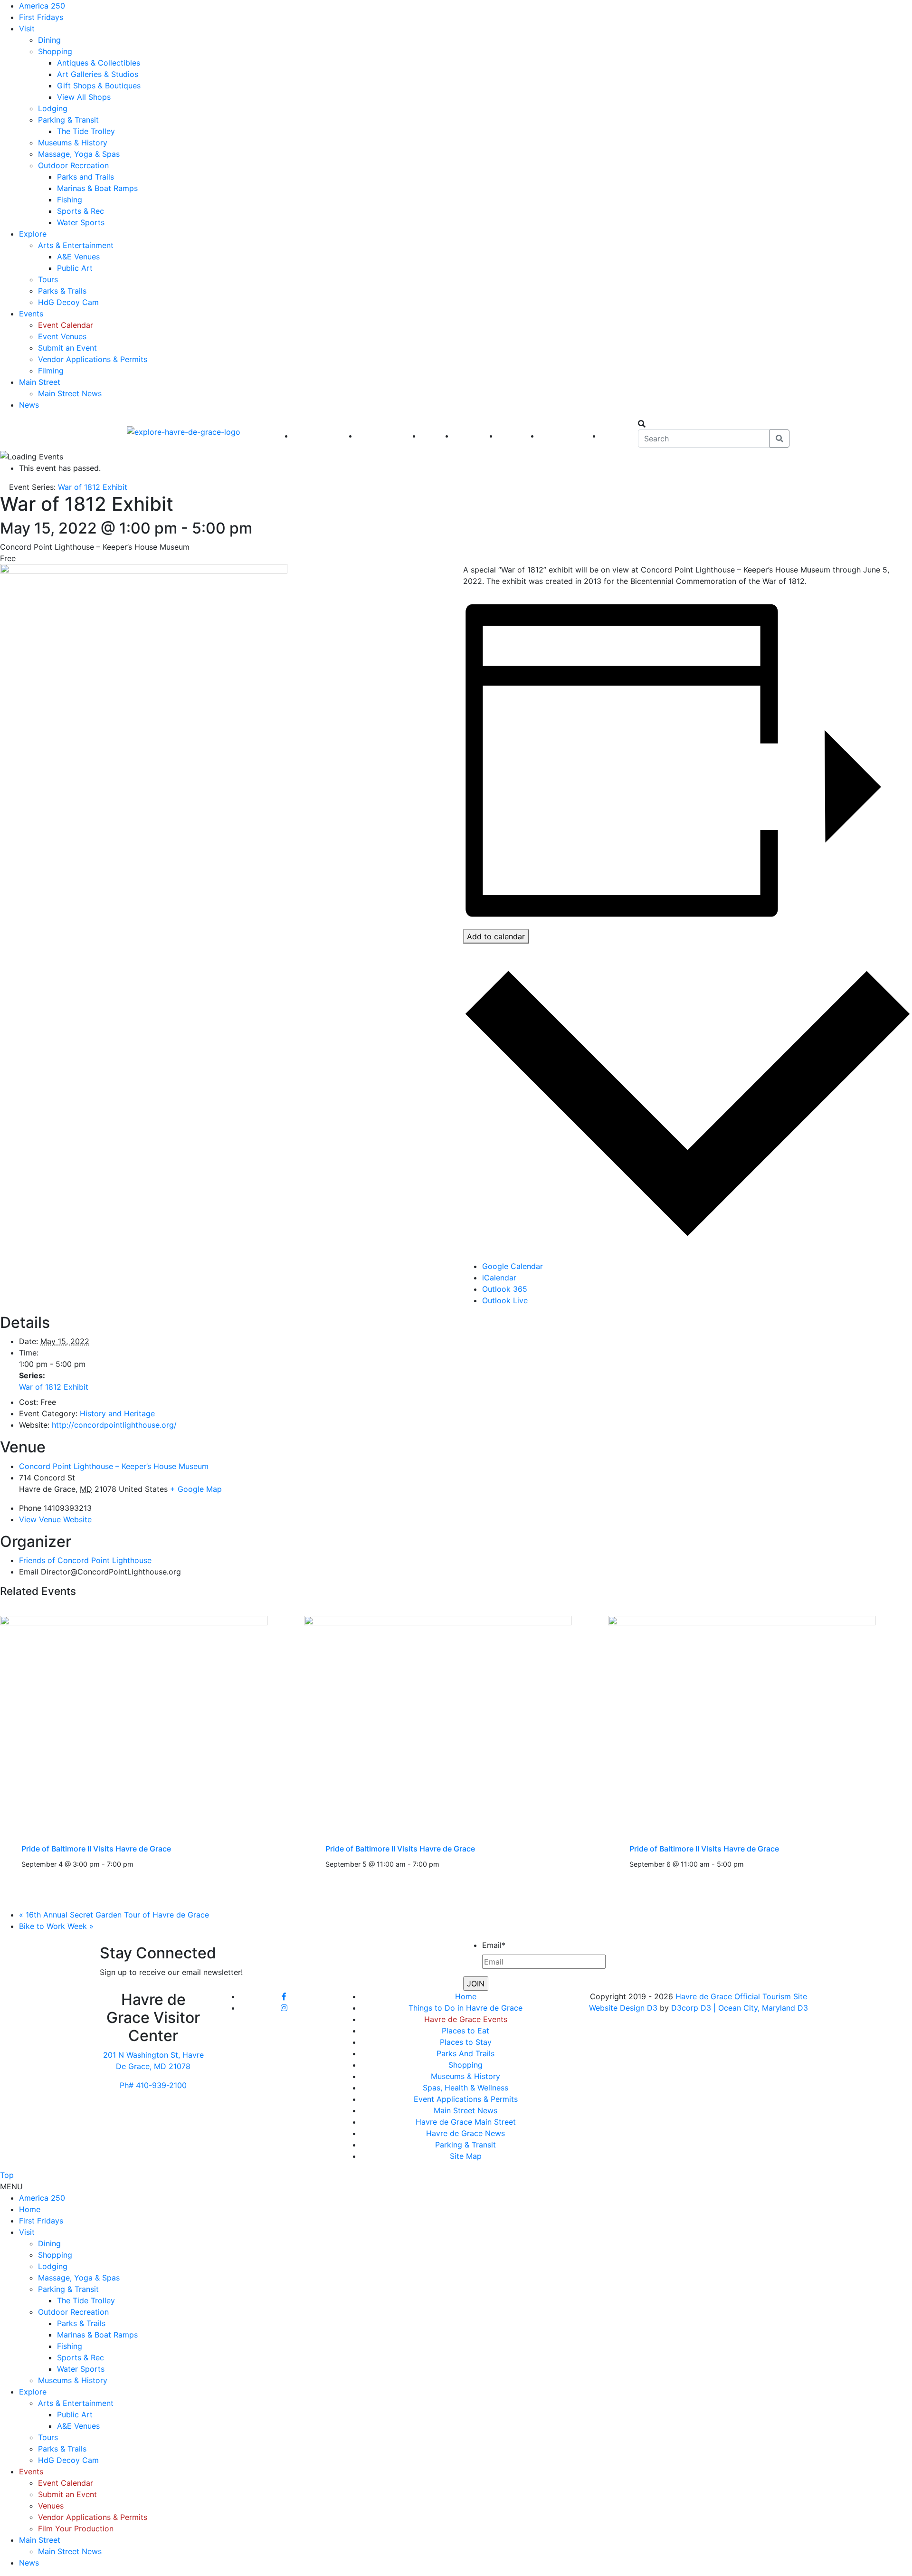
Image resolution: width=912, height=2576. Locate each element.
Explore (33, 234)
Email (494, 1945)
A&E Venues (78, 257)
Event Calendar (66, 325)
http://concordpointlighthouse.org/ (114, 1425)
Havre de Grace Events (466, 2019)
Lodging (53, 108)
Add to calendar (496, 936)
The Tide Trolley (86, 131)
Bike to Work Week (56, 1926)
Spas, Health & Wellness (465, 2088)
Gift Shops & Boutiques (99, 86)
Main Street (40, 382)
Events (31, 314)
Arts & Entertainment (76, 245)
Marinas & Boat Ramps (97, 188)
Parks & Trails (62, 291)
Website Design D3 (624, 2008)
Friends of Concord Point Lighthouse (85, 1560)
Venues (51, 2506)
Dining (49, 40)
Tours (48, 279)
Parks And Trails (465, 2053)
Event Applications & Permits (466, 2099)
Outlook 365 (505, 1289)
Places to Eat (465, 2031)
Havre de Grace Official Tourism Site (741, 1996)
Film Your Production (76, 2528)
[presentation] (134, 1718)
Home (466, 1996)
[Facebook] (284, 1996)
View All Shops (84, 97)
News (29, 405)
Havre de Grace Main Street (466, 2122)
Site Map (466, 2156)
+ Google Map (196, 1489)
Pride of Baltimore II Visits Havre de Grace (96, 1849)
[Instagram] (284, 2008)
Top (7, 2175)
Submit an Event (67, 348)
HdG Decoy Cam (68, 302)
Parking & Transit (68, 120)
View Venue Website (55, 1519)
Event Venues (62, 336)
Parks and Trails (85, 177)
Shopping (55, 51)
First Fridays (41, 17)
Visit (27, 29)
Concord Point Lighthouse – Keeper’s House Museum (114, 1466)
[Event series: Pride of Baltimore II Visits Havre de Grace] (139, 1864)
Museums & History (73, 143)
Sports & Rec (81, 211)
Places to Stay (466, 2042)
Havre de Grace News (465, 2133)
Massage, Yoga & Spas (79, 154)
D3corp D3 (692, 2008)
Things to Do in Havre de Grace (465, 2008)
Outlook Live (505, 1300)
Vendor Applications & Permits (93, 359)
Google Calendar (513, 1266)
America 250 (42, 6)
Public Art (75, 268)
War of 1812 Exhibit (54, 1387)
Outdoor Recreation (73, 165)
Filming (51, 371)
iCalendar (499, 1278)
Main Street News (70, 393)
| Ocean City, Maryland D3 (761, 2008)
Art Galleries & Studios (98, 74)
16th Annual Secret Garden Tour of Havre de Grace (114, 1915)
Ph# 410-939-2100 (153, 2085)
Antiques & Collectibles (99, 63)
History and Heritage (117, 1413)
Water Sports (81, 222)
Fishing (70, 200)
